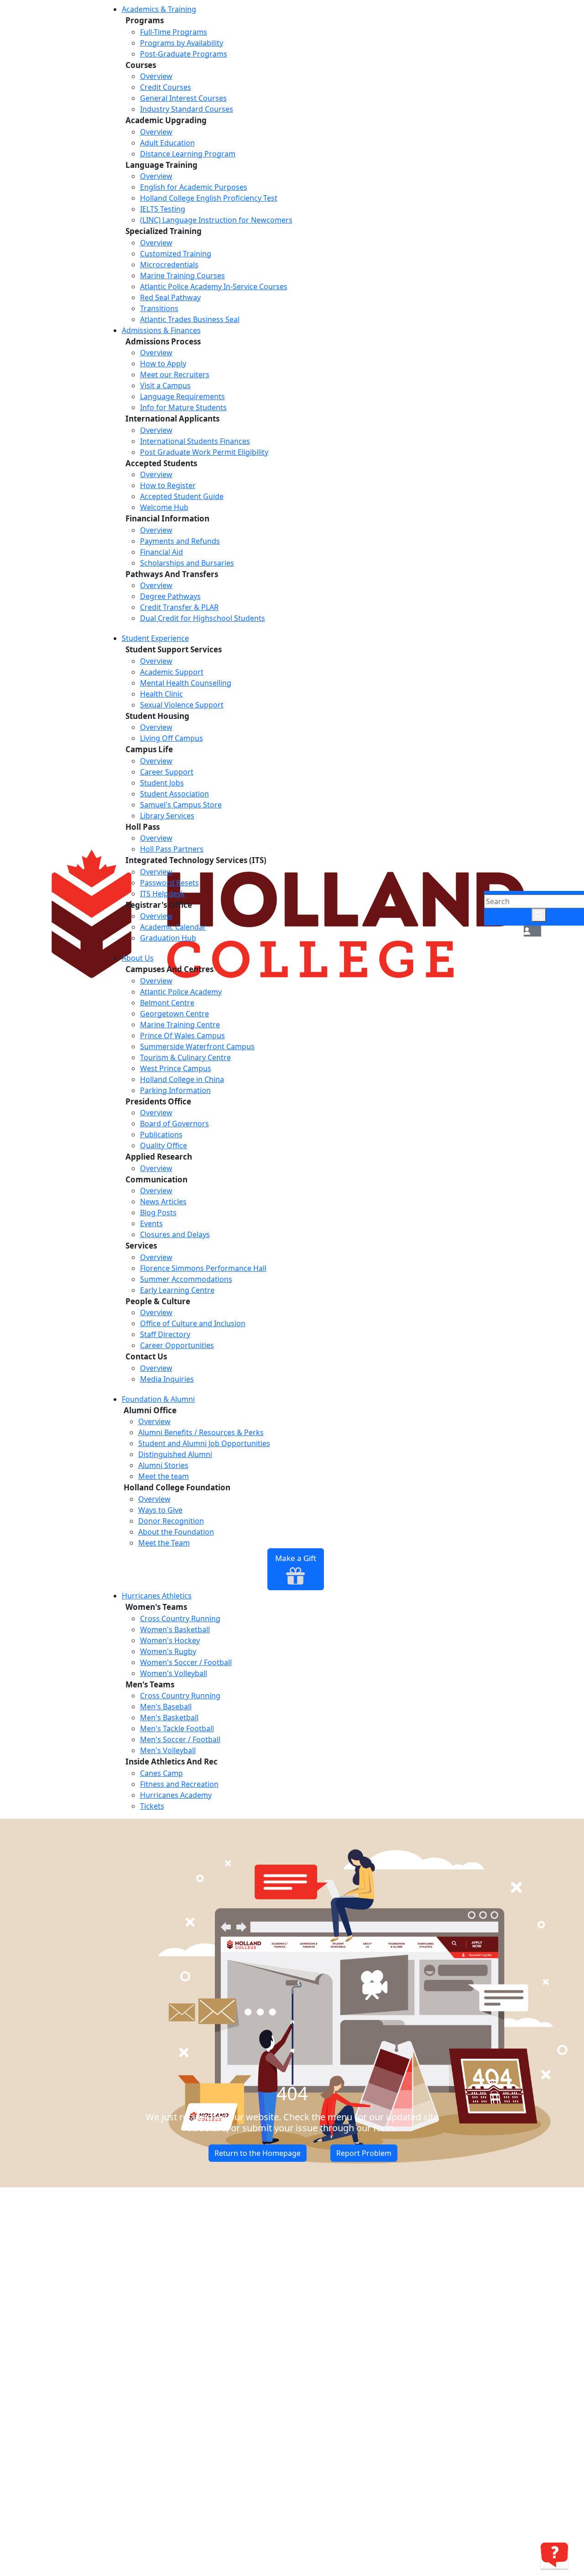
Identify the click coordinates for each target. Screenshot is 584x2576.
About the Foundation (176, 1532)
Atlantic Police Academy (181, 992)
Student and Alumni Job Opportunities (204, 1443)
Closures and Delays (175, 1234)
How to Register (168, 485)
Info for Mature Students (183, 407)
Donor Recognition (171, 1521)
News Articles (163, 1202)
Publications (161, 1134)
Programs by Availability (182, 43)
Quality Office (164, 1145)
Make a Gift (296, 1558)
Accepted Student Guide (182, 496)
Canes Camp (162, 1773)
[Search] (539, 915)
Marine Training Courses (182, 276)
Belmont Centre (167, 1003)
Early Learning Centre (177, 1290)
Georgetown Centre (175, 1014)
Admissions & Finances (161, 330)
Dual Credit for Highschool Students (203, 618)
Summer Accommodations (186, 1279)
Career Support (167, 772)
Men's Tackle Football (177, 1728)
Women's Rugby (168, 1651)
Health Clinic (162, 694)
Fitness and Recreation (179, 1784)
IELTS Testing (163, 209)
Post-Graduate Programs (184, 54)
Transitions (159, 308)
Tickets (152, 1806)
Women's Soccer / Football (186, 1662)
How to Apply (163, 364)
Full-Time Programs (174, 32)
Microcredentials (169, 265)
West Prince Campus (176, 1068)
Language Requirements (182, 396)
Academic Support (172, 672)
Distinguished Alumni (175, 1454)
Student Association (175, 794)
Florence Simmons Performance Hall (203, 1268)
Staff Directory (165, 1334)
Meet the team (164, 1476)
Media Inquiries (167, 1379)
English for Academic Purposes (194, 187)
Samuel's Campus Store (181, 805)
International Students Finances (195, 441)
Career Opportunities (177, 1345)
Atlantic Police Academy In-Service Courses (214, 286)
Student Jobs (162, 783)
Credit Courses (166, 87)
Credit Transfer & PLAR (179, 607)
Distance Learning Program (188, 154)
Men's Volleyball (168, 1750)
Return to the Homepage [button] (258, 2153)
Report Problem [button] (364, 2153)
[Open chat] (554, 2555)
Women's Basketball (175, 1629)
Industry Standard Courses (187, 109)
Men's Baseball (166, 1707)
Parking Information (175, 1090)
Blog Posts (158, 1213)
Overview (156, 76)
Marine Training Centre (180, 1025)
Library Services (167, 816)
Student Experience (155, 638)
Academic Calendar (173, 927)
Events (151, 1223)
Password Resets (169, 883)
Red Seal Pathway (170, 297)
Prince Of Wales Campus (182, 1036)
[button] (527, 931)
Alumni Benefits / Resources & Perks (201, 1432)
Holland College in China (182, 1079)
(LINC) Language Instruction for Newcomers (216, 220)
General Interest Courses (183, 98)
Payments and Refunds (180, 541)
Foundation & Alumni (158, 1399)
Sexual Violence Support (182, 705)
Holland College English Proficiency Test (209, 198)
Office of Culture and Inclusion (193, 1323)
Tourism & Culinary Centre (185, 1057)
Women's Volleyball (174, 1673)
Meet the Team (164, 1543)
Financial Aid (162, 552)
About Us (138, 958)
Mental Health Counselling (186, 683)
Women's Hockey (170, 1640)
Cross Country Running (180, 1618)
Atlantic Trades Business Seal (190, 319)
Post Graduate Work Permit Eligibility (204, 452)
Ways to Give (160, 1510)
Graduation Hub (168, 938)
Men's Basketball (169, 1717)
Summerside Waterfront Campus (197, 1046)
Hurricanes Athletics (157, 1596)
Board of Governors (175, 1124)
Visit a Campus (165, 385)
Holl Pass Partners (172, 849)
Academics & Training (159, 9)
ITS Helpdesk (162, 894)
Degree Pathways (170, 596)
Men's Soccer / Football (180, 1739)
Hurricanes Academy (176, 1795)
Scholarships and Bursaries (187, 563)
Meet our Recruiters (175, 375)
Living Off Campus (172, 738)
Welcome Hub (164, 507)
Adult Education (167, 143)
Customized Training (176, 254)
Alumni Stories (163, 1465)
